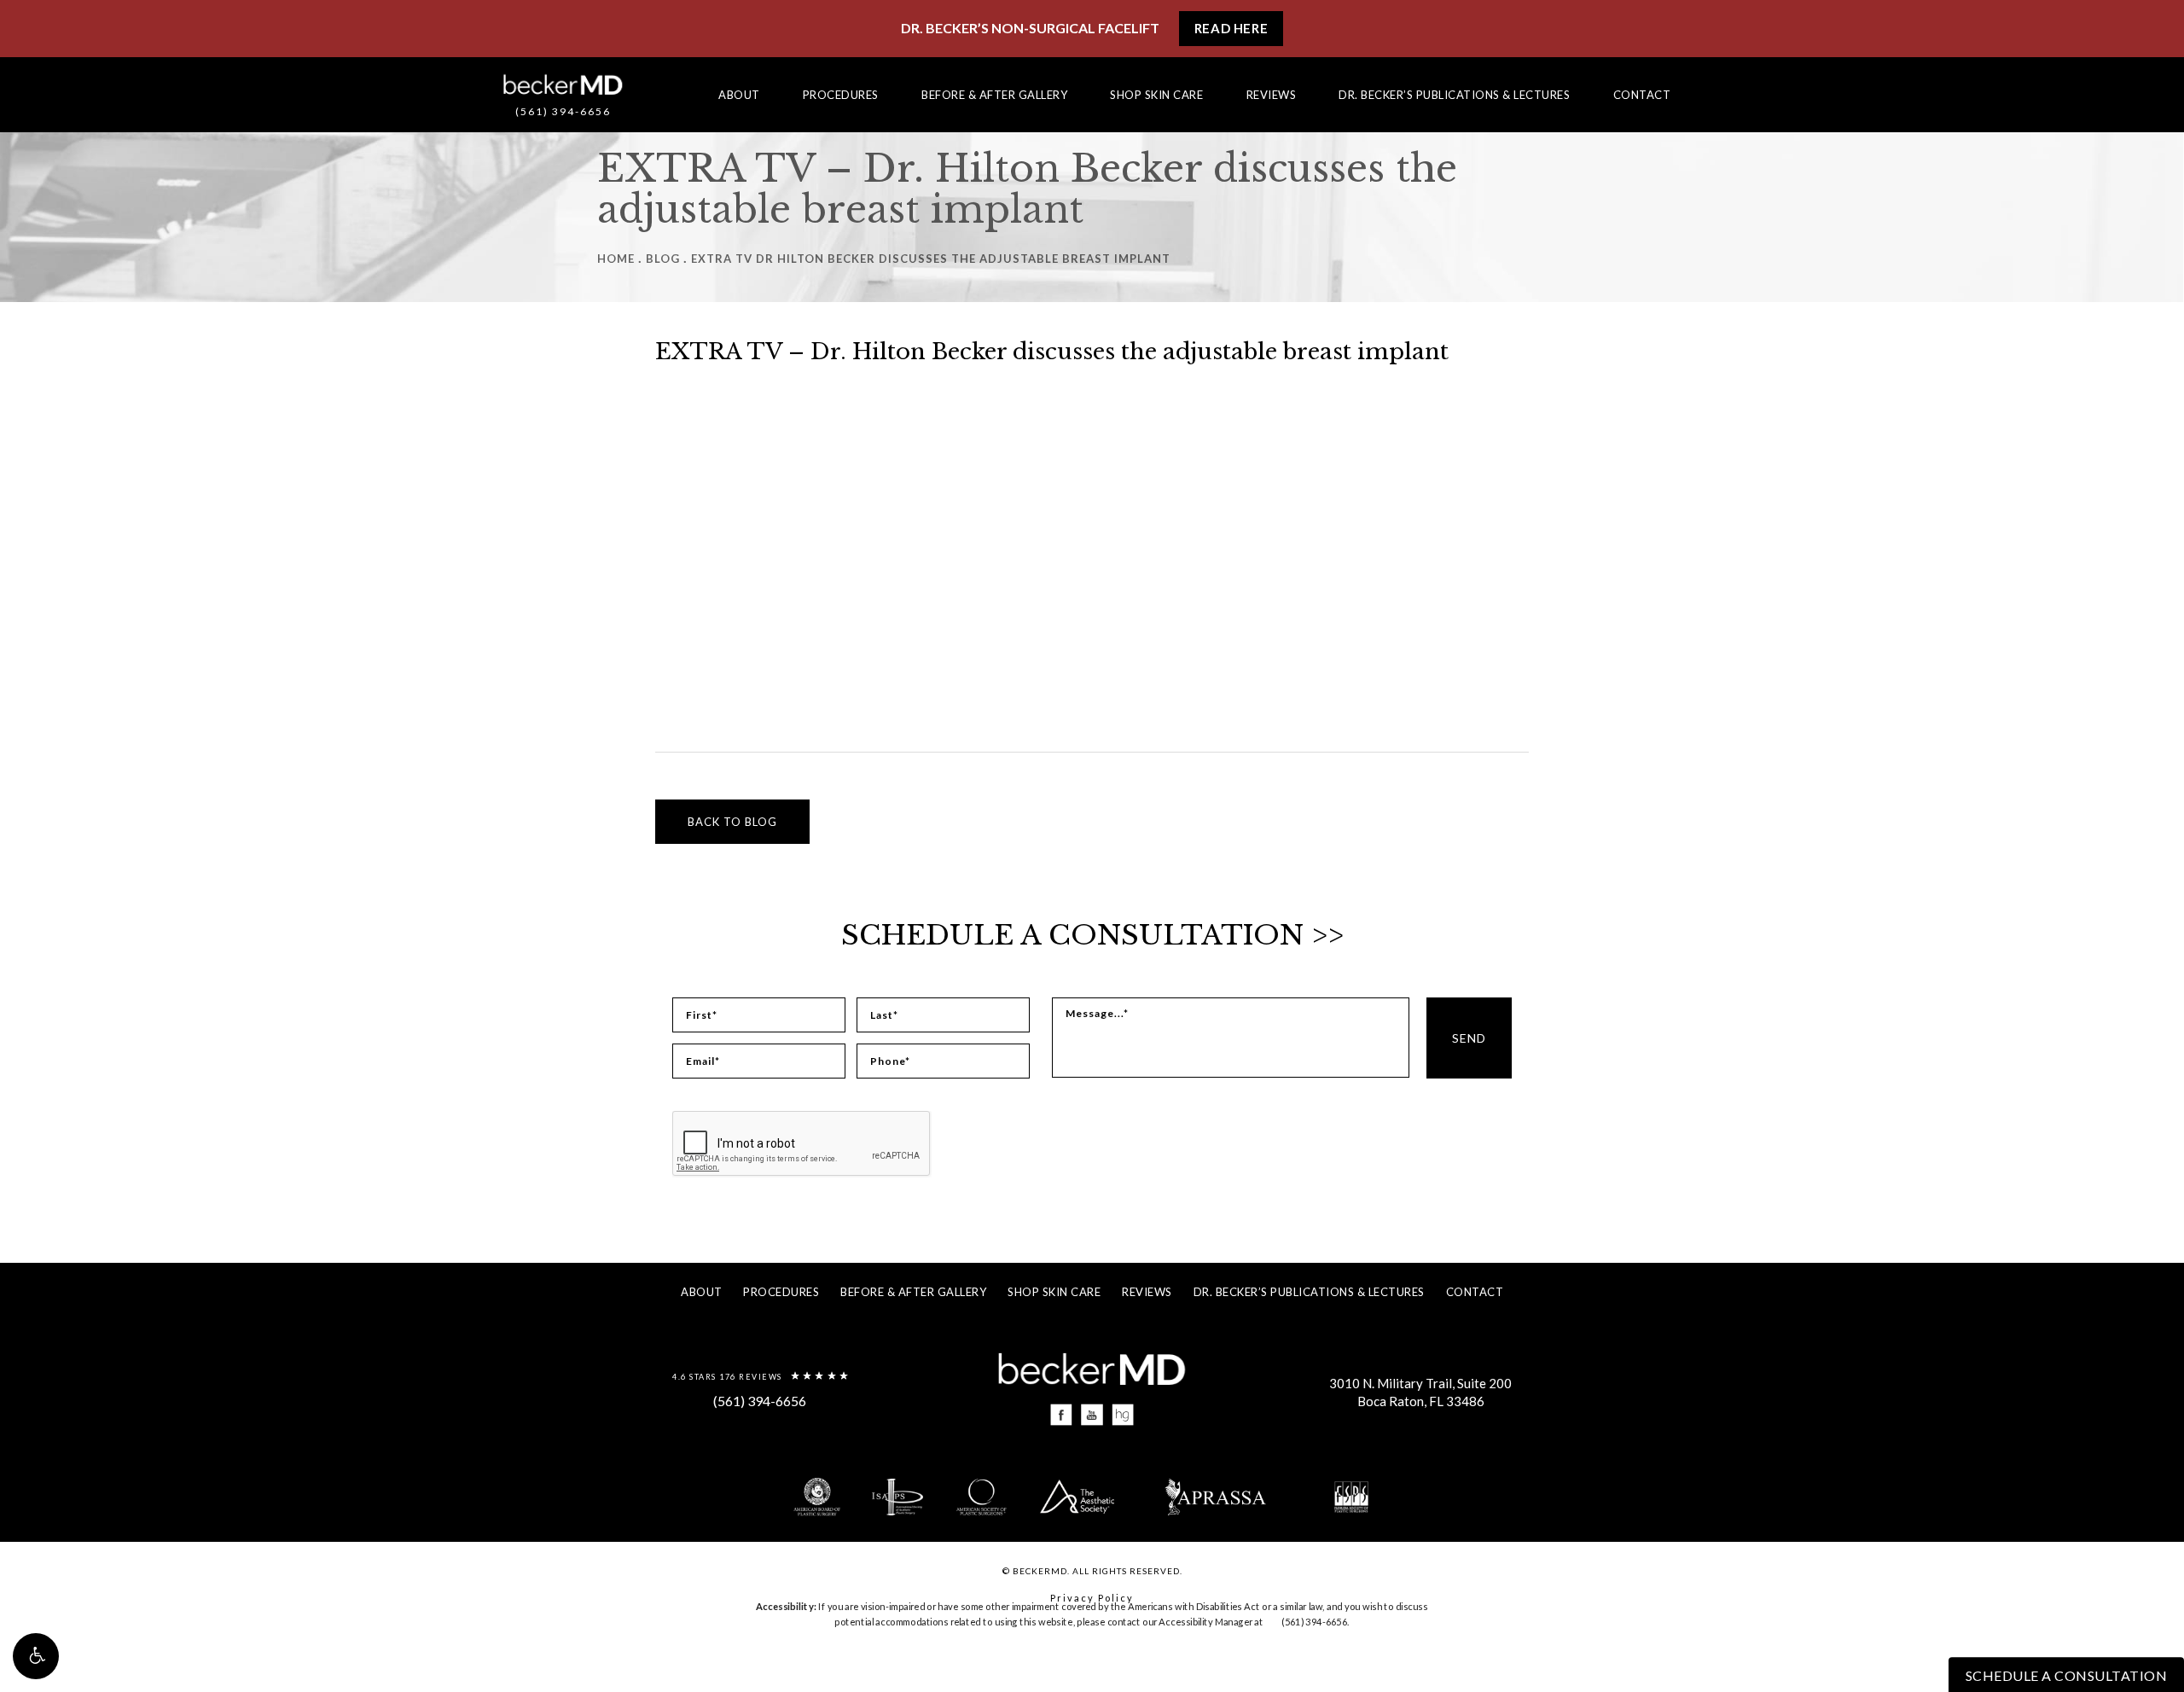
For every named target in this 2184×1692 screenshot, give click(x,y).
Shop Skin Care (1156, 95)
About (739, 95)
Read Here (1231, 28)
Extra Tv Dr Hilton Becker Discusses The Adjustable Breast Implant (931, 259)
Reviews (1272, 95)
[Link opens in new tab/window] (1062, 1415)
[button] (36, 1656)
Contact (1642, 95)
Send (1469, 1038)
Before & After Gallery (994, 95)
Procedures (841, 95)
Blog (663, 259)
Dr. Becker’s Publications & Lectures (1454, 95)
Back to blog (732, 822)
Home (616, 259)
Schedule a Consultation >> (1092, 935)
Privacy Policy (1092, 1598)
